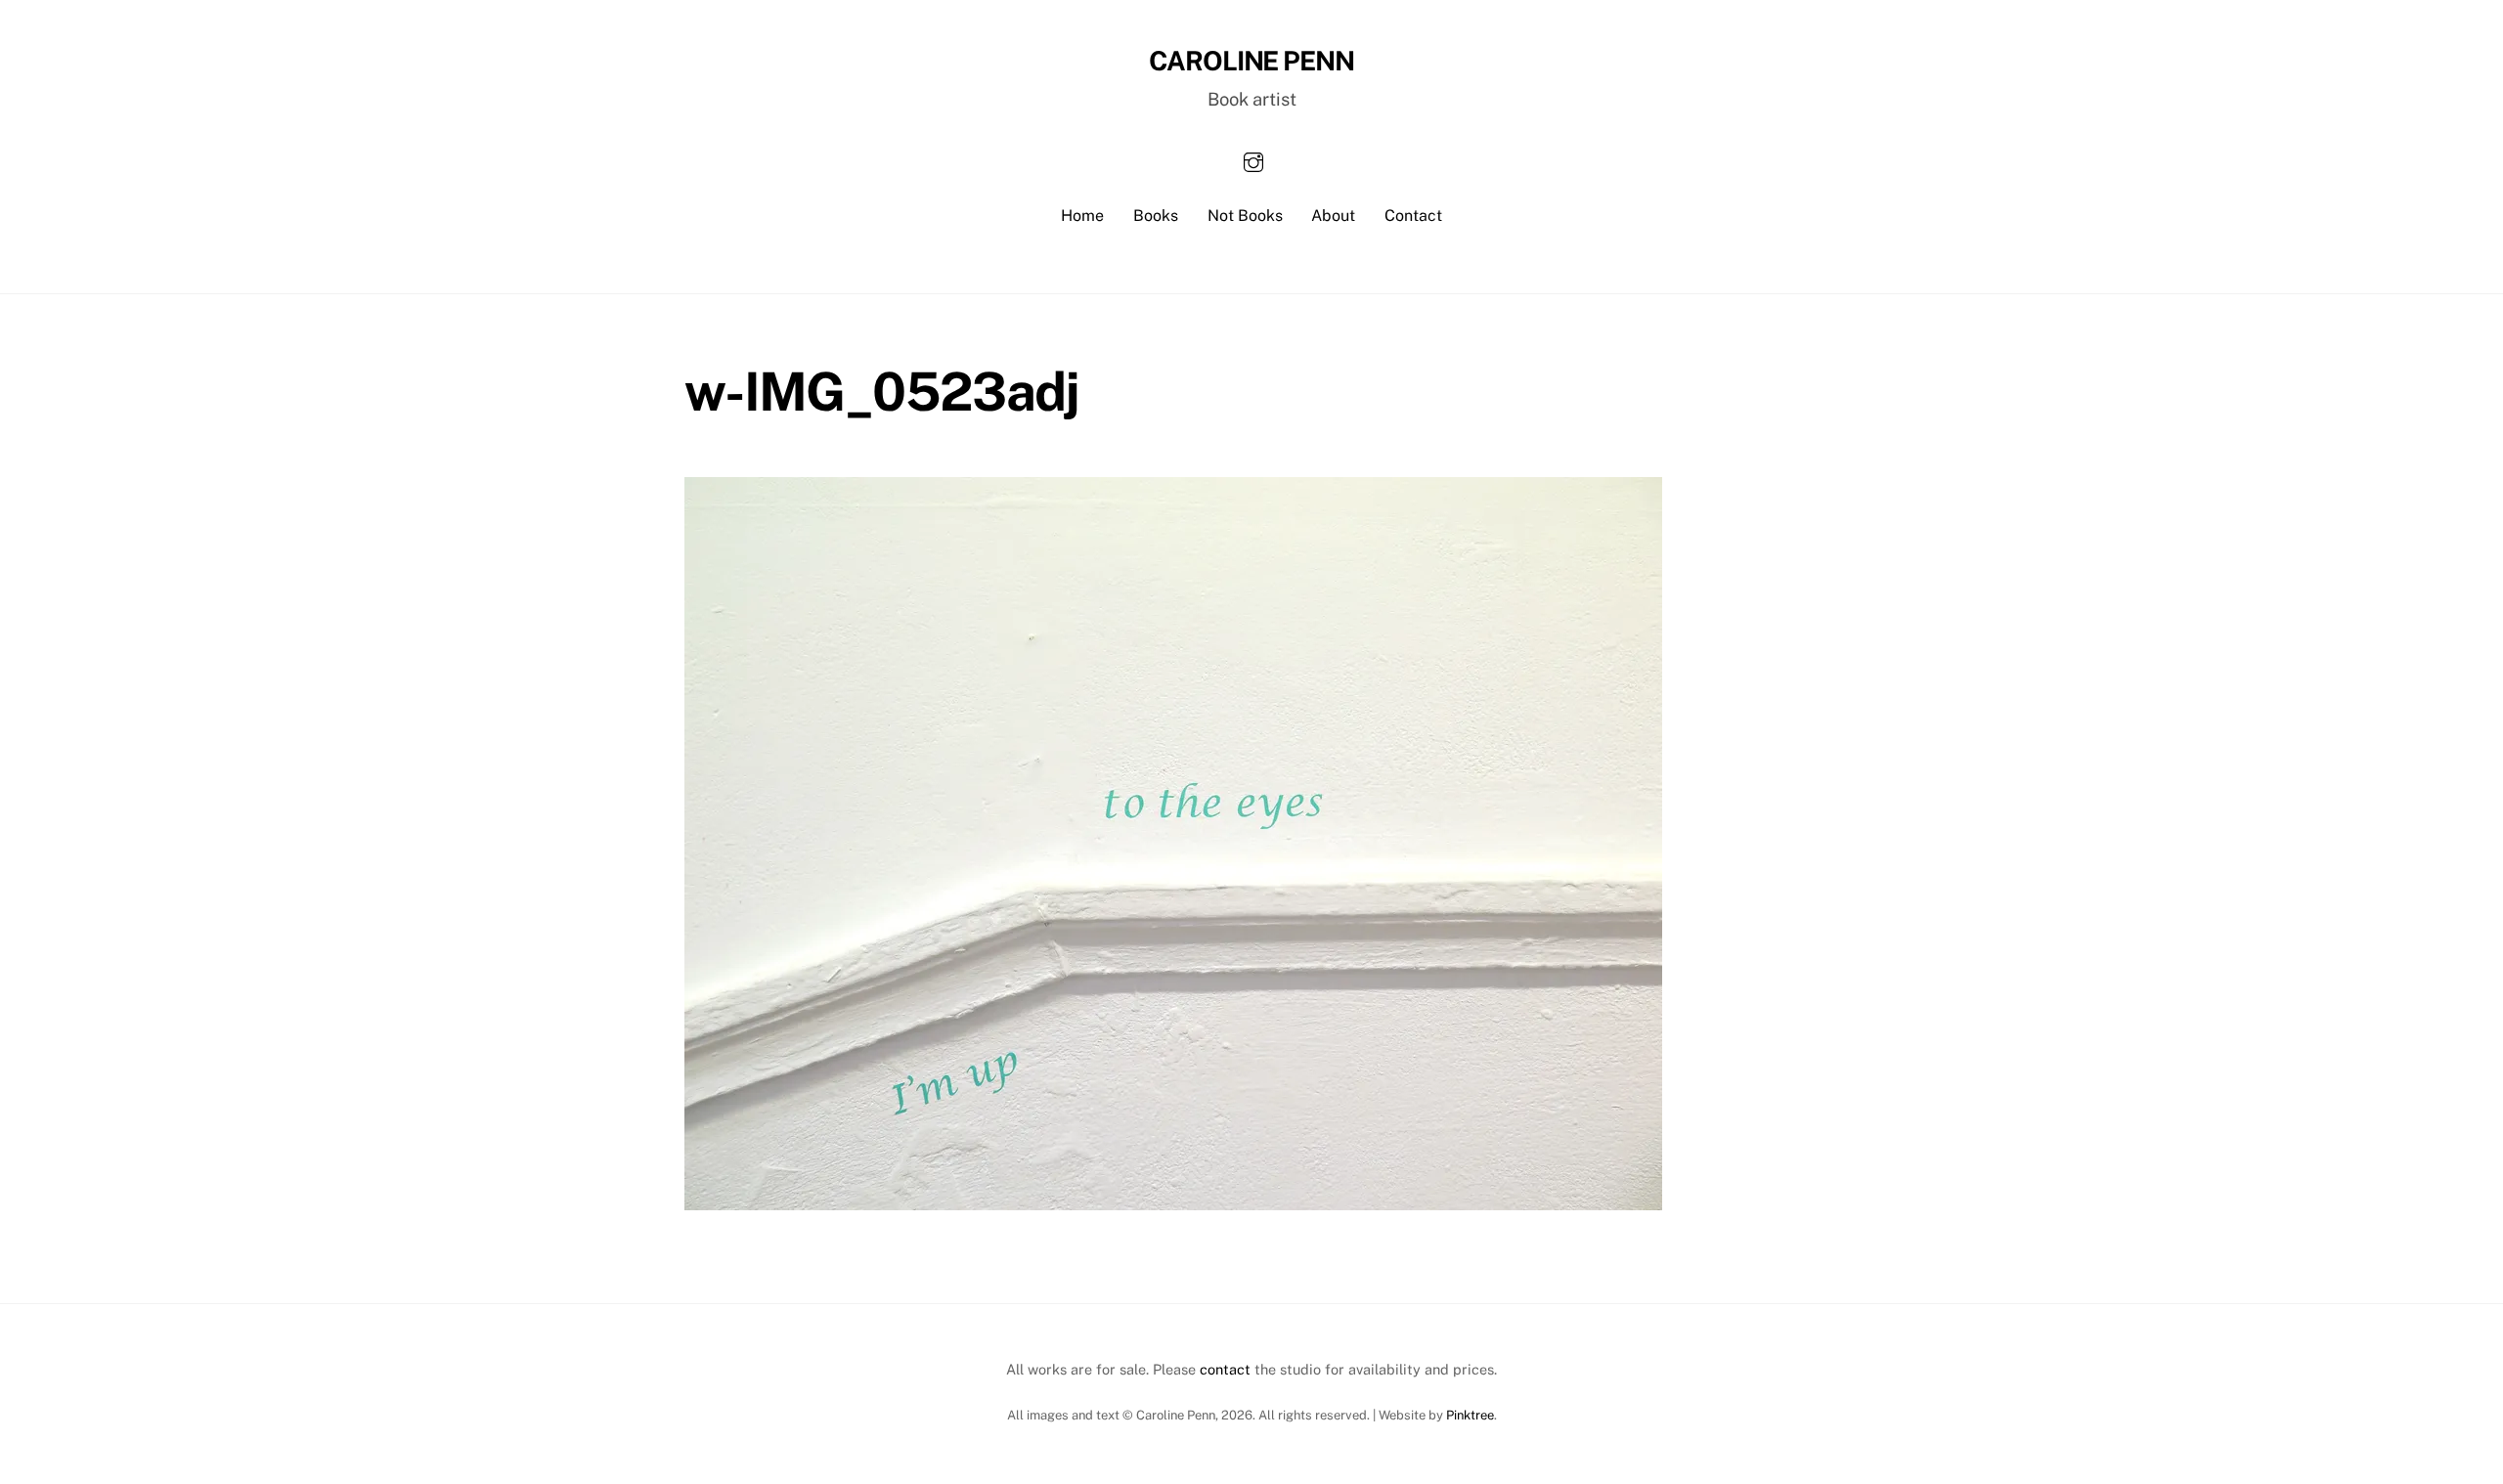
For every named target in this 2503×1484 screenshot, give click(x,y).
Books (1156, 216)
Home (1082, 216)
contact (1225, 1369)
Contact (1413, 216)
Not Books (1245, 216)
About (1333, 216)
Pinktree (1470, 1415)
